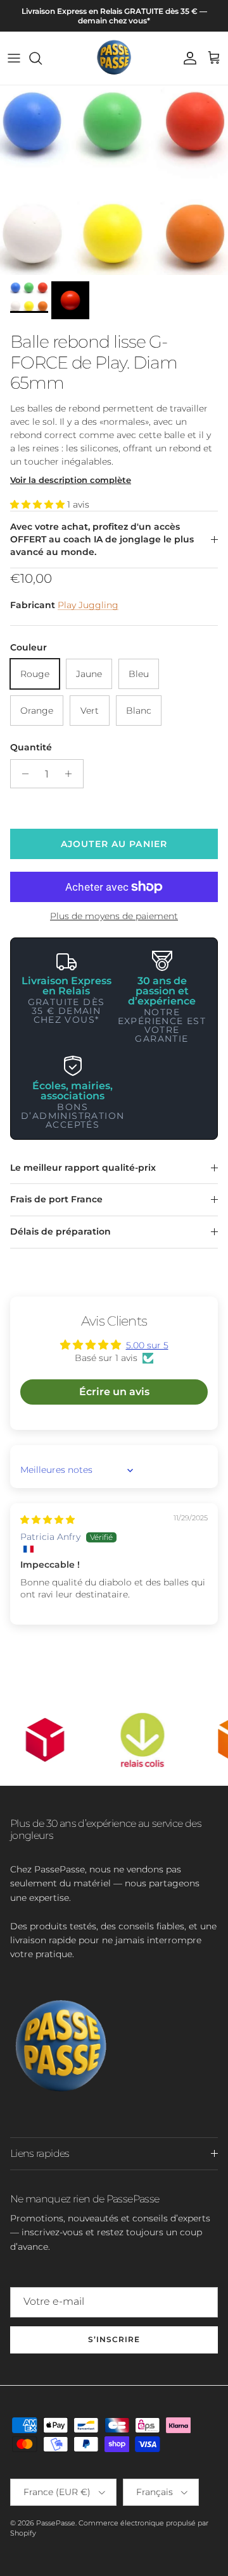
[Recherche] (42, 58)
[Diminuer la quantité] (22, 774)
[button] (39, 504)
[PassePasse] (114, 58)
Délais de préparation (60, 1231)
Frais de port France (56, 1199)
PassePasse (56, 2523)
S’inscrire (114, 2339)
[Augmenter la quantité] (72, 774)
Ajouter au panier (114, 844)
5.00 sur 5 (147, 1345)
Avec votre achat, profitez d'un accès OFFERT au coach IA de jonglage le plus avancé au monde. (102, 539)
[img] (47, 1520)
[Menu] (14, 58)
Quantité (31, 747)
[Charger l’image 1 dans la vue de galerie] (114, 180)
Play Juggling (88, 605)
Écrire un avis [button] (114, 1392)
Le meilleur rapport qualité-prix (83, 1168)
